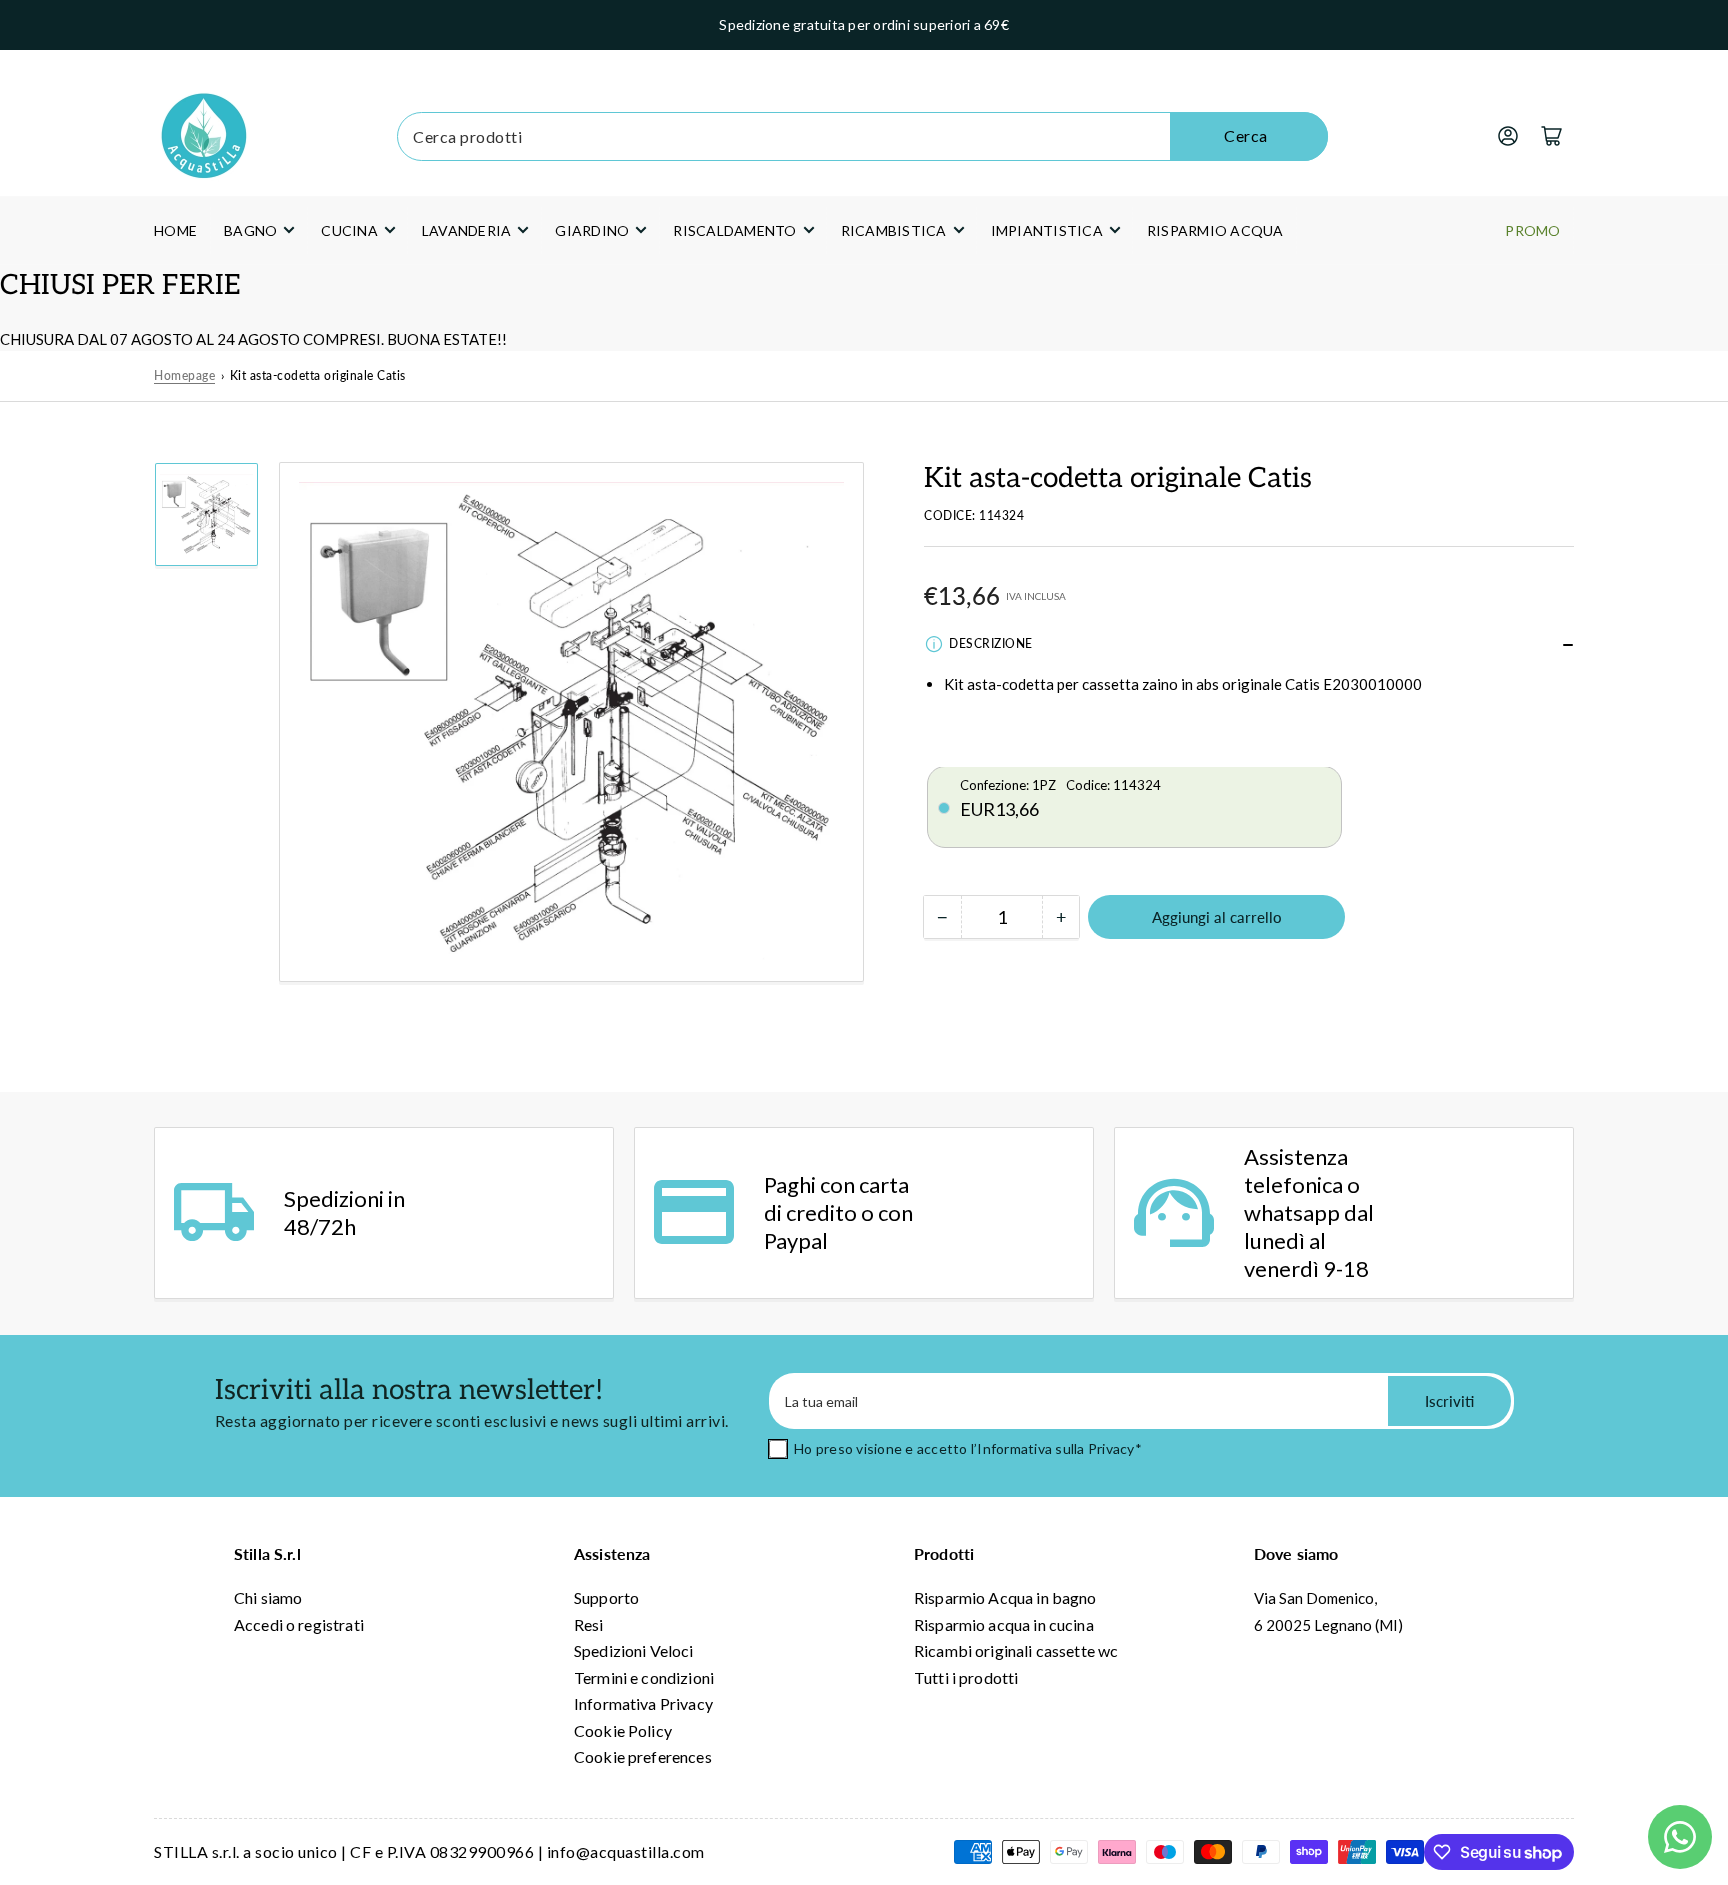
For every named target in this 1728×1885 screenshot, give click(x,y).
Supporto (606, 1597)
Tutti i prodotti (966, 1677)
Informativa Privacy (643, 1703)
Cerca (1246, 135)
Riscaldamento (734, 230)
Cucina (349, 230)
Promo (1532, 230)
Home (175, 230)
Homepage (184, 375)
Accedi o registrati (299, 1624)
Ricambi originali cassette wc (1016, 1650)
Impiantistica (1047, 230)
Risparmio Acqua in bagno (1005, 1597)
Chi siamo (268, 1597)
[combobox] (862, 136)
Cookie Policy (623, 1730)
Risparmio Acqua (1215, 230)
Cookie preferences (643, 1756)
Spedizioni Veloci (634, 1650)
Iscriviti (1449, 1401)
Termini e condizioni (644, 1677)
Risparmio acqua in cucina (1004, 1624)
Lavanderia (467, 230)
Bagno (250, 230)
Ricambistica (894, 230)
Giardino (592, 230)
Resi (589, 1624)
